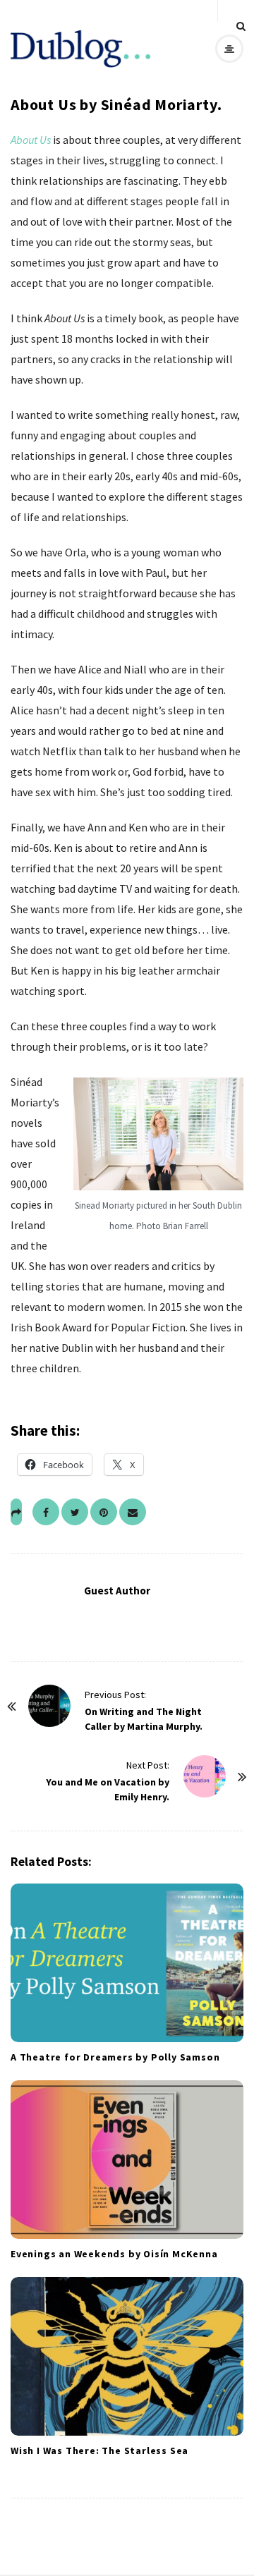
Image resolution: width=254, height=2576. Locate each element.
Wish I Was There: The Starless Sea (99, 2450)
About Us (31, 140)
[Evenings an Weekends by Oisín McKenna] (127, 2160)
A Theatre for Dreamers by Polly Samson (115, 2057)
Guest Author (117, 1591)
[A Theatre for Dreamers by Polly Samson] (127, 1963)
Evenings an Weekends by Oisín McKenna (114, 2254)
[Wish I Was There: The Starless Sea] (127, 2356)
